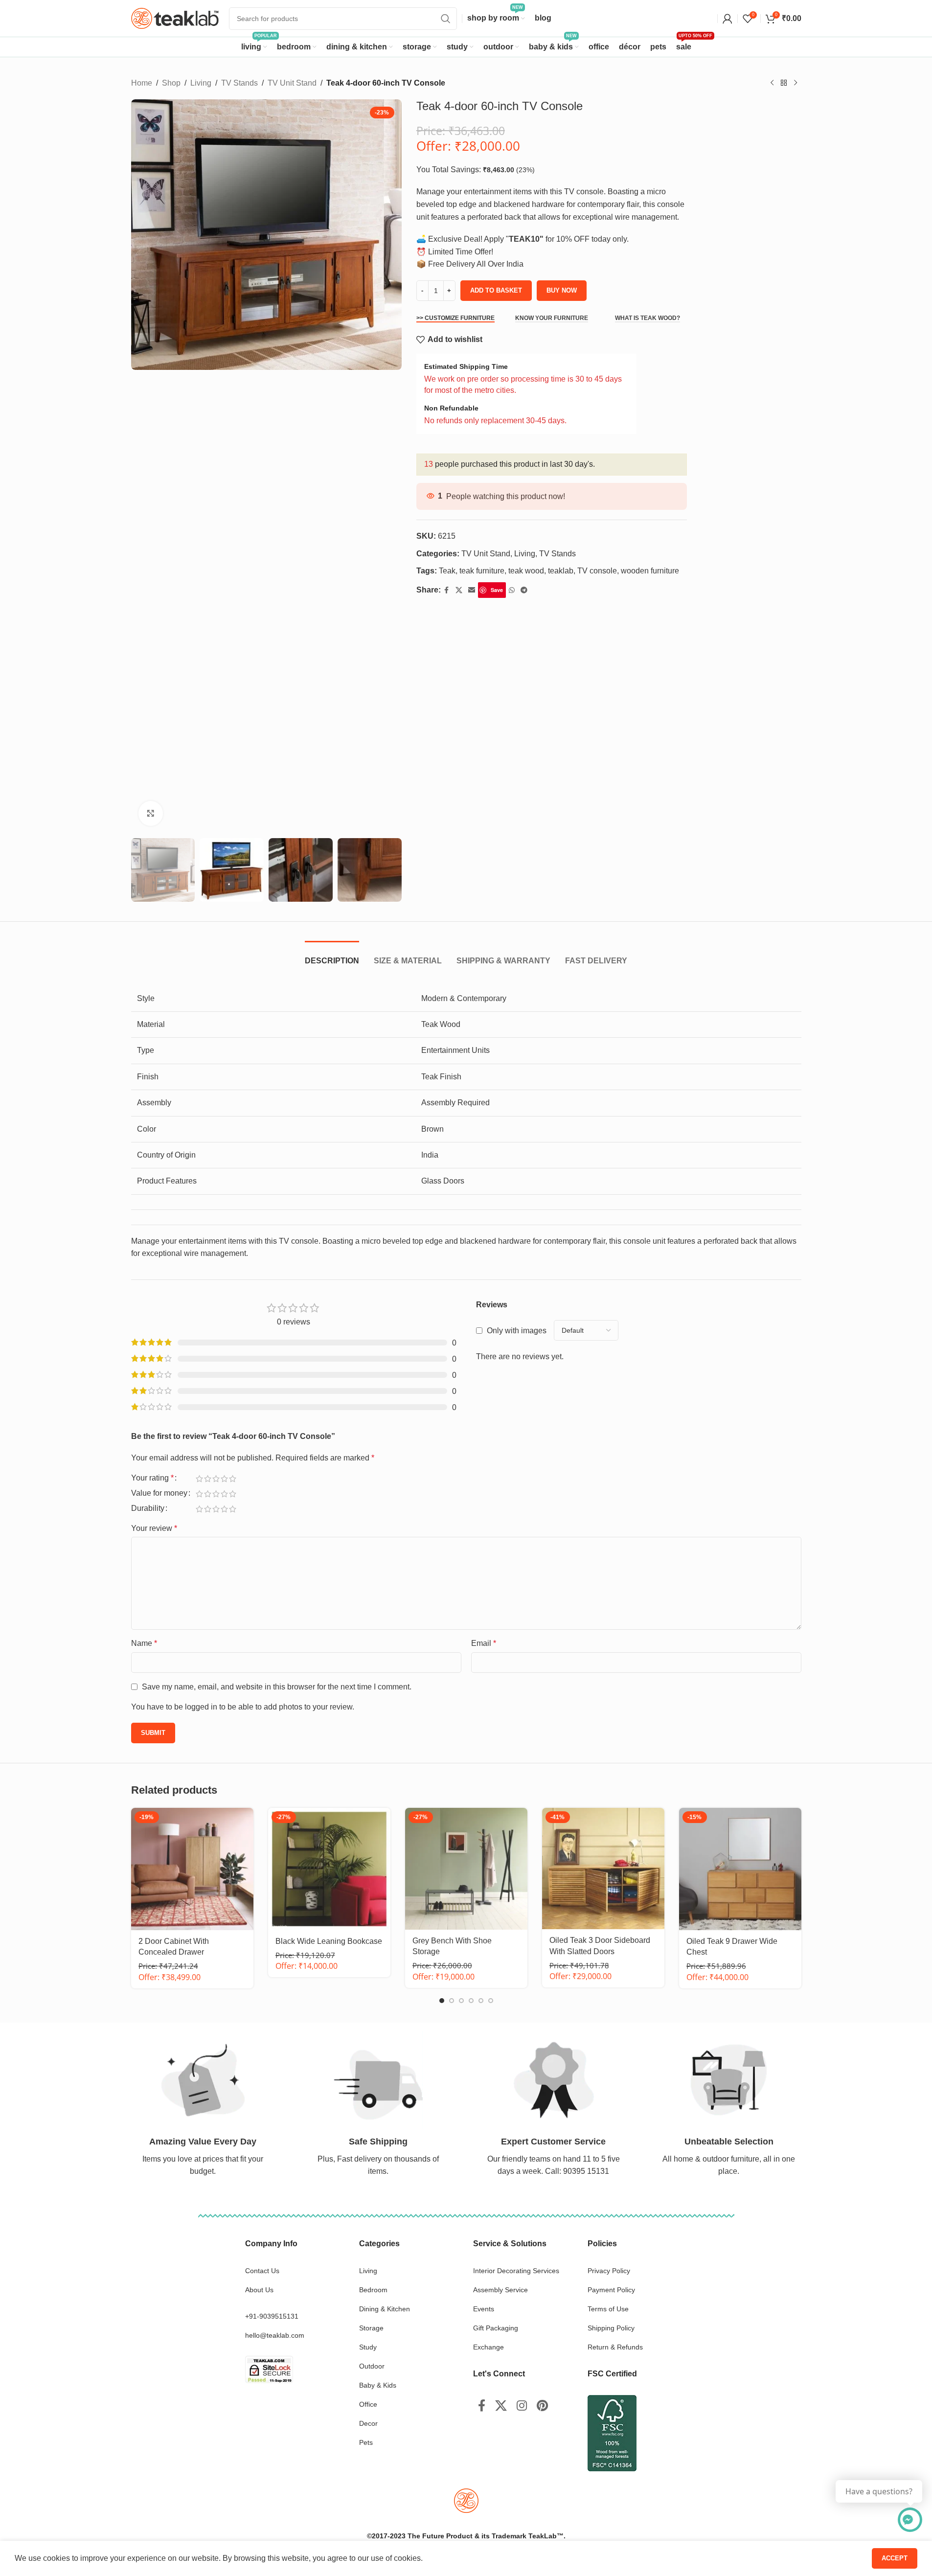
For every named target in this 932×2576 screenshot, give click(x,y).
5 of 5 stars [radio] (233, 1479)
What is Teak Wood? (648, 318)
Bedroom (373, 2290)
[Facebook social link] (447, 590)
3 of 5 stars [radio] (216, 1479)
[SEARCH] (446, 19)
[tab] (332, 956)
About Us (259, 2290)
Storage (371, 2328)
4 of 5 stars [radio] (224, 1479)
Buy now (562, 290)
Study (368, 2347)
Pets (366, 2442)
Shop (171, 83)
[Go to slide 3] (461, 2001)
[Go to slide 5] (481, 2001)
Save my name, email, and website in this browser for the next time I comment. (277, 1687)
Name (144, 1643)
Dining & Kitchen (385, 2309)
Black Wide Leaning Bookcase (329, 1941)
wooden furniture (650, 571)
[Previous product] (772, 83)
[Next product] (796, 83)
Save (497, 590)
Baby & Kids (378, 2385)
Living (201, 83)
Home (142, 83)
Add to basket (496, 290)
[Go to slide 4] (471, 2001)
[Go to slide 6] (491, 2001)
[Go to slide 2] (452, 2001)
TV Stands (239, 83)
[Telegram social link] (524, 590)
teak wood (526, 571)
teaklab (561, 571)
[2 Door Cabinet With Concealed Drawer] (192, 1869)
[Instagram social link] (522, 2406)
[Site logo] (175, 18)
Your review (154, 1528)
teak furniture (482, 571)
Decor (368, 2423)
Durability (148, 1508)
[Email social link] (472, 590)
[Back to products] (784, 83)
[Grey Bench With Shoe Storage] (466, 1869)
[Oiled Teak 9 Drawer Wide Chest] (740, 1869)
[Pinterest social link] (542, 2406)
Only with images (517, 1331)
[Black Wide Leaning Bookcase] (329, 1869)
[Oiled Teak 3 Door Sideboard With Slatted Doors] (603, 1869)
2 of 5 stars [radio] (208, 1479)
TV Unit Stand (292, 83)
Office (368, 2404)
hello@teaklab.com (275, 2335)
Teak (447, 571)
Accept (895, 2558)
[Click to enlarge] (151, 813)
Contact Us (262, 2271)
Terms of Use (608, 2309)
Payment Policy (611, 2290)
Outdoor (372, 2366)
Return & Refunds (615, 2347)
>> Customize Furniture (455, 318)
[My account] (727, 19)
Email (484, 1643)
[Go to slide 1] (442, 2001)
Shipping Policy (611, 2328)
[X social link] (459, 590)
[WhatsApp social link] (512, 590)
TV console (597, 571)
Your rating (152, 1478)
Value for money (159, 1493)
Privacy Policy (609, 2271)
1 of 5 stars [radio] (199, 1479)
